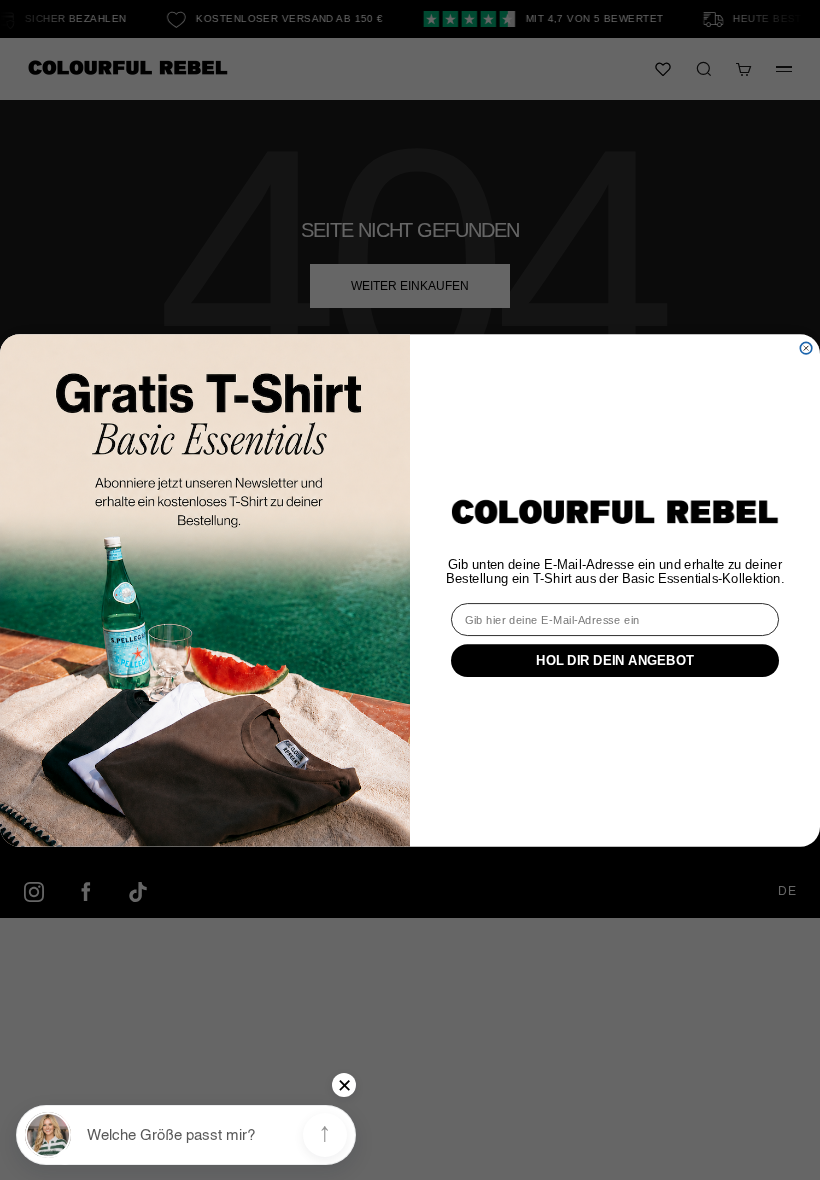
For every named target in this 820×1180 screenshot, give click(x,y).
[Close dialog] (805, 347)
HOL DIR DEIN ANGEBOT (615, 659)
